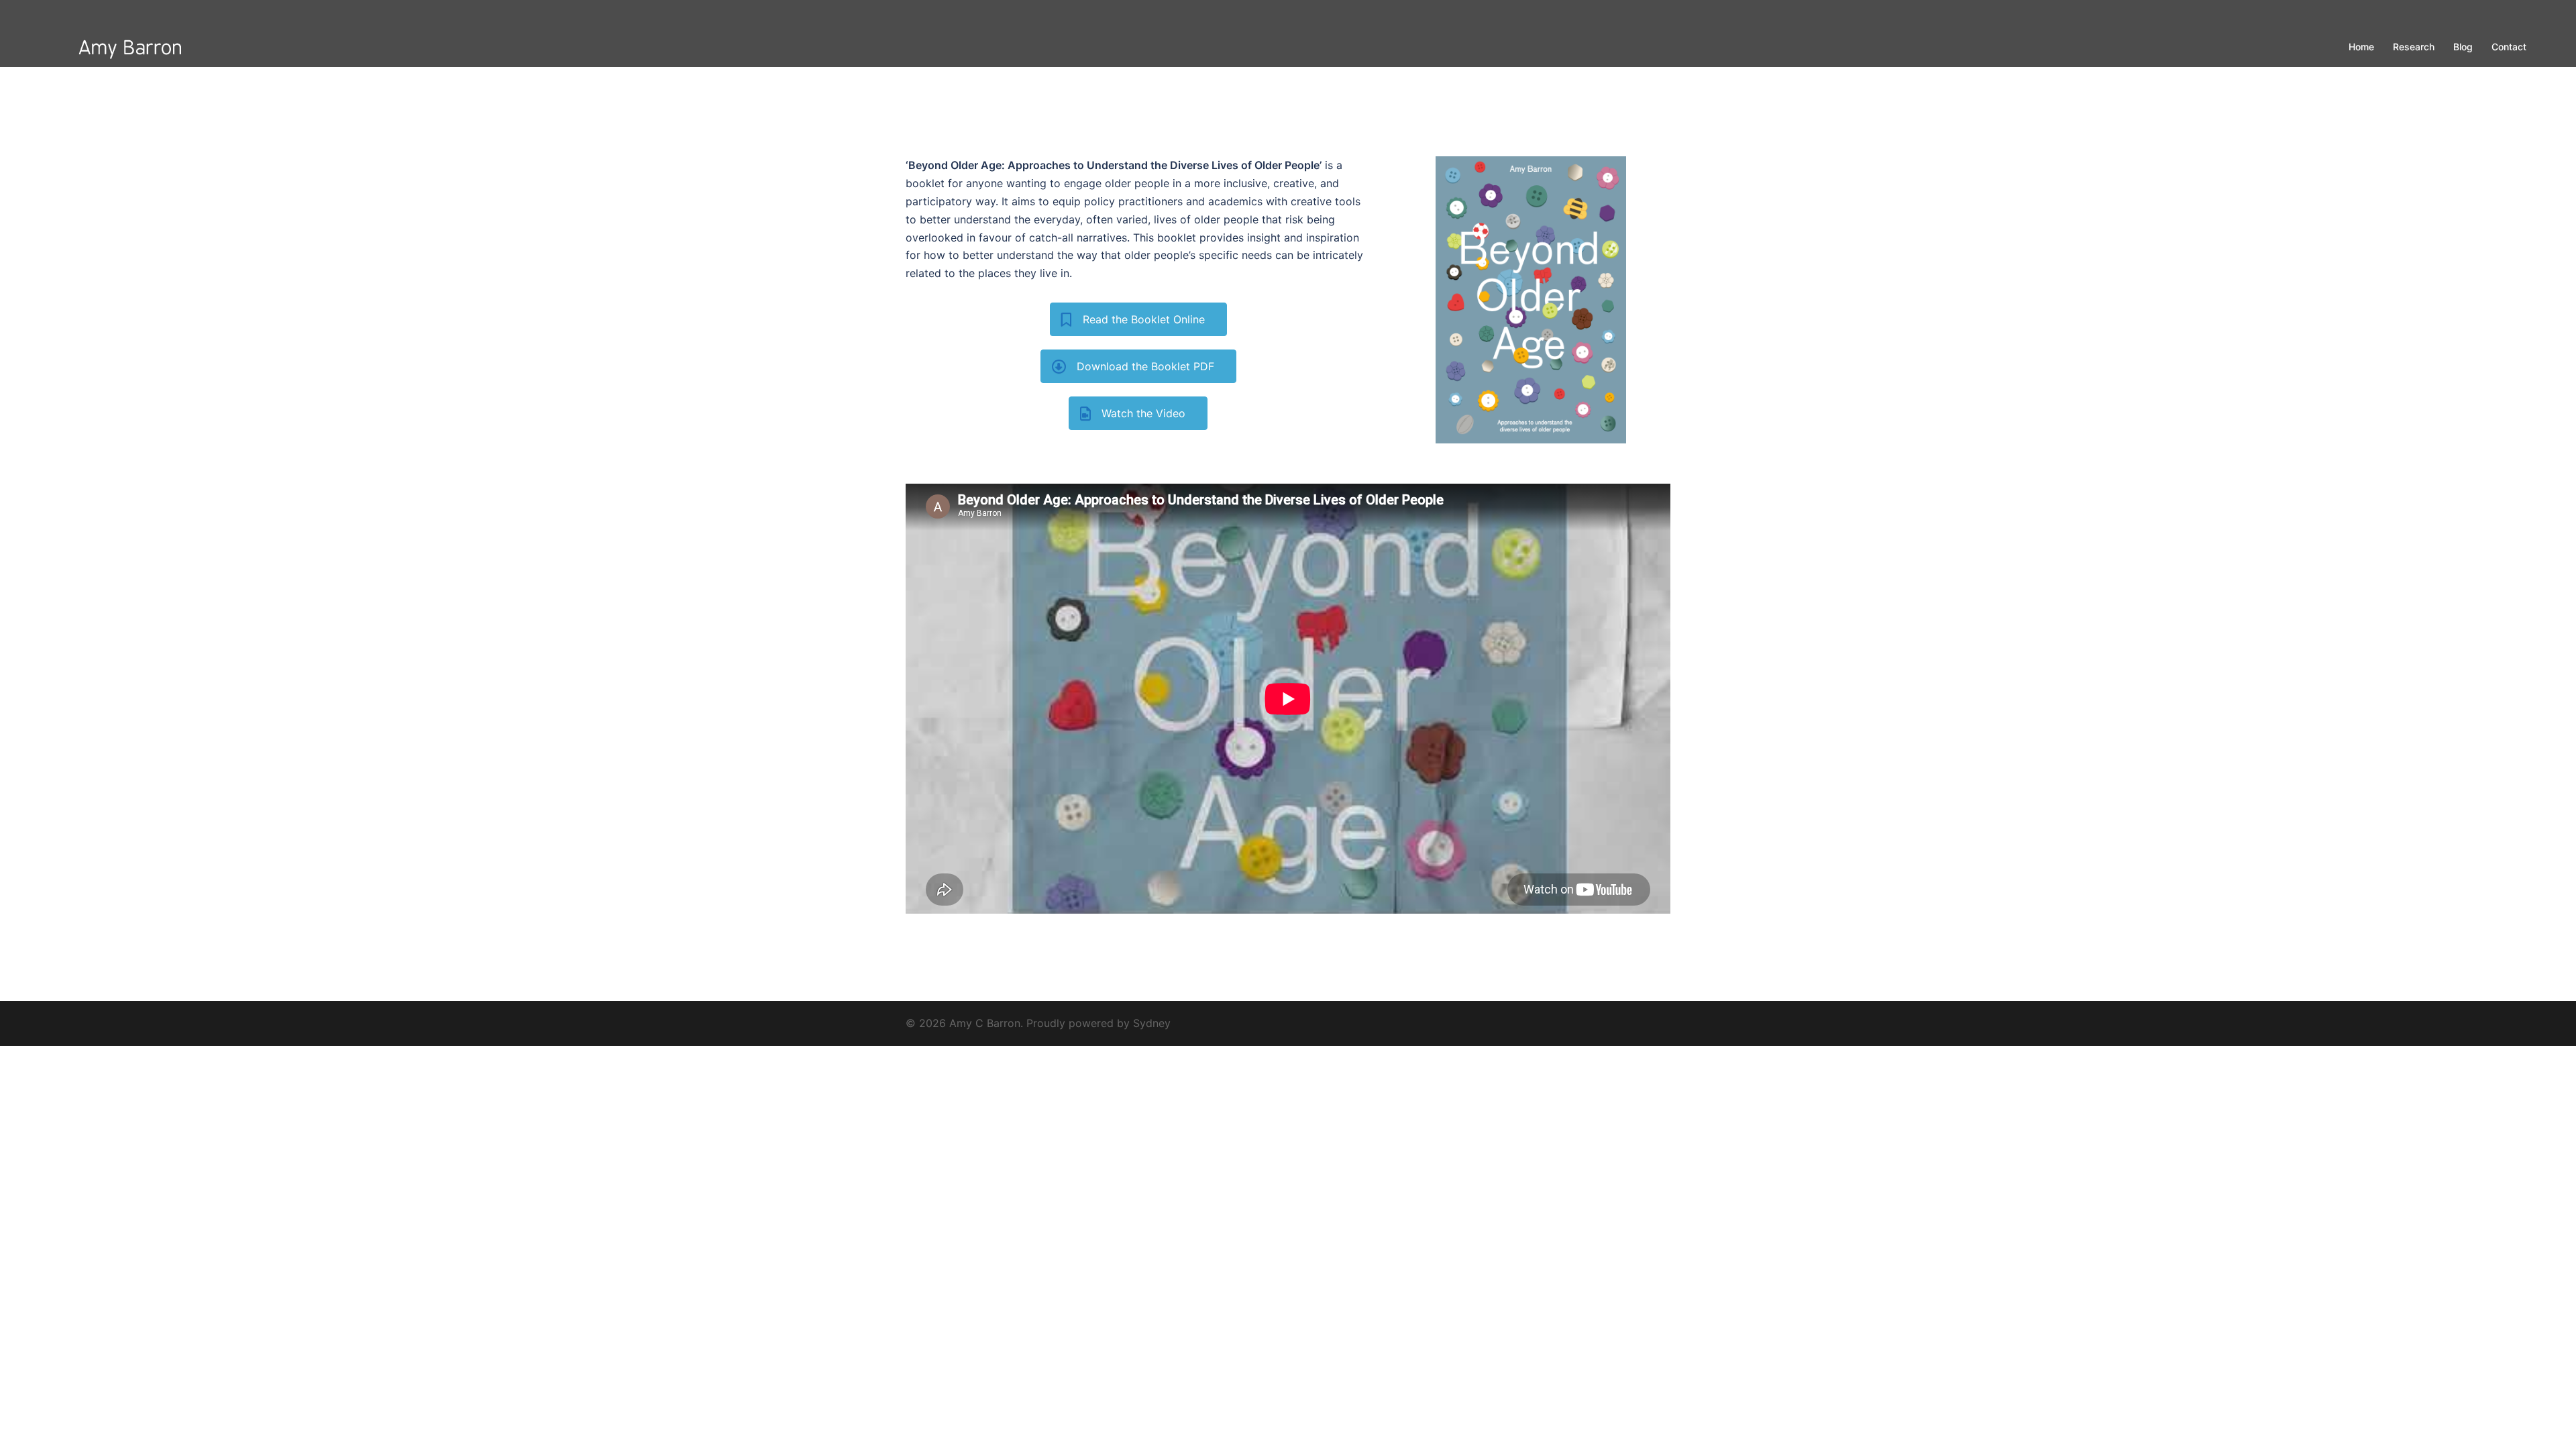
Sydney (1152, 1023)
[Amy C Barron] (127, 46)
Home (2361, 47)
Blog (2463, 47)
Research (2414, 47)
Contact (2509, 47)
